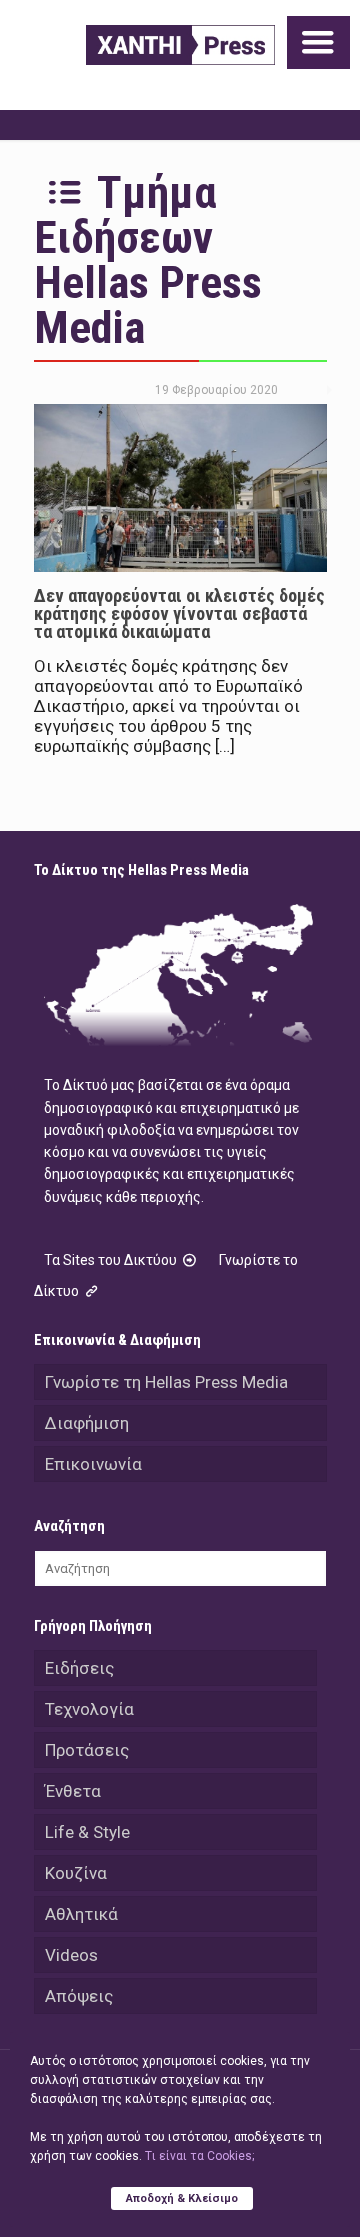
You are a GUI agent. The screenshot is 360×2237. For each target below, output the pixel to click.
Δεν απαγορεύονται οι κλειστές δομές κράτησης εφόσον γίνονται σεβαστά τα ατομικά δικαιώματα (179, 613)
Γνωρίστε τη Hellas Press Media (166, 1382)
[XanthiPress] (180, 45)
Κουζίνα (76, 1873)
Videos (71, 1955)
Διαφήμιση (87, 1423)
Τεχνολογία (89, 1709)
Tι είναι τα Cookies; (199, 2156)
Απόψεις (79, 1996)
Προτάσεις (87, 1750)
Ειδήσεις (79, 1668)
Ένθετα (73, 1791)
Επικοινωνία (93, 1464)
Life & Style (87, 1832)
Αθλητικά (81, 1914)
